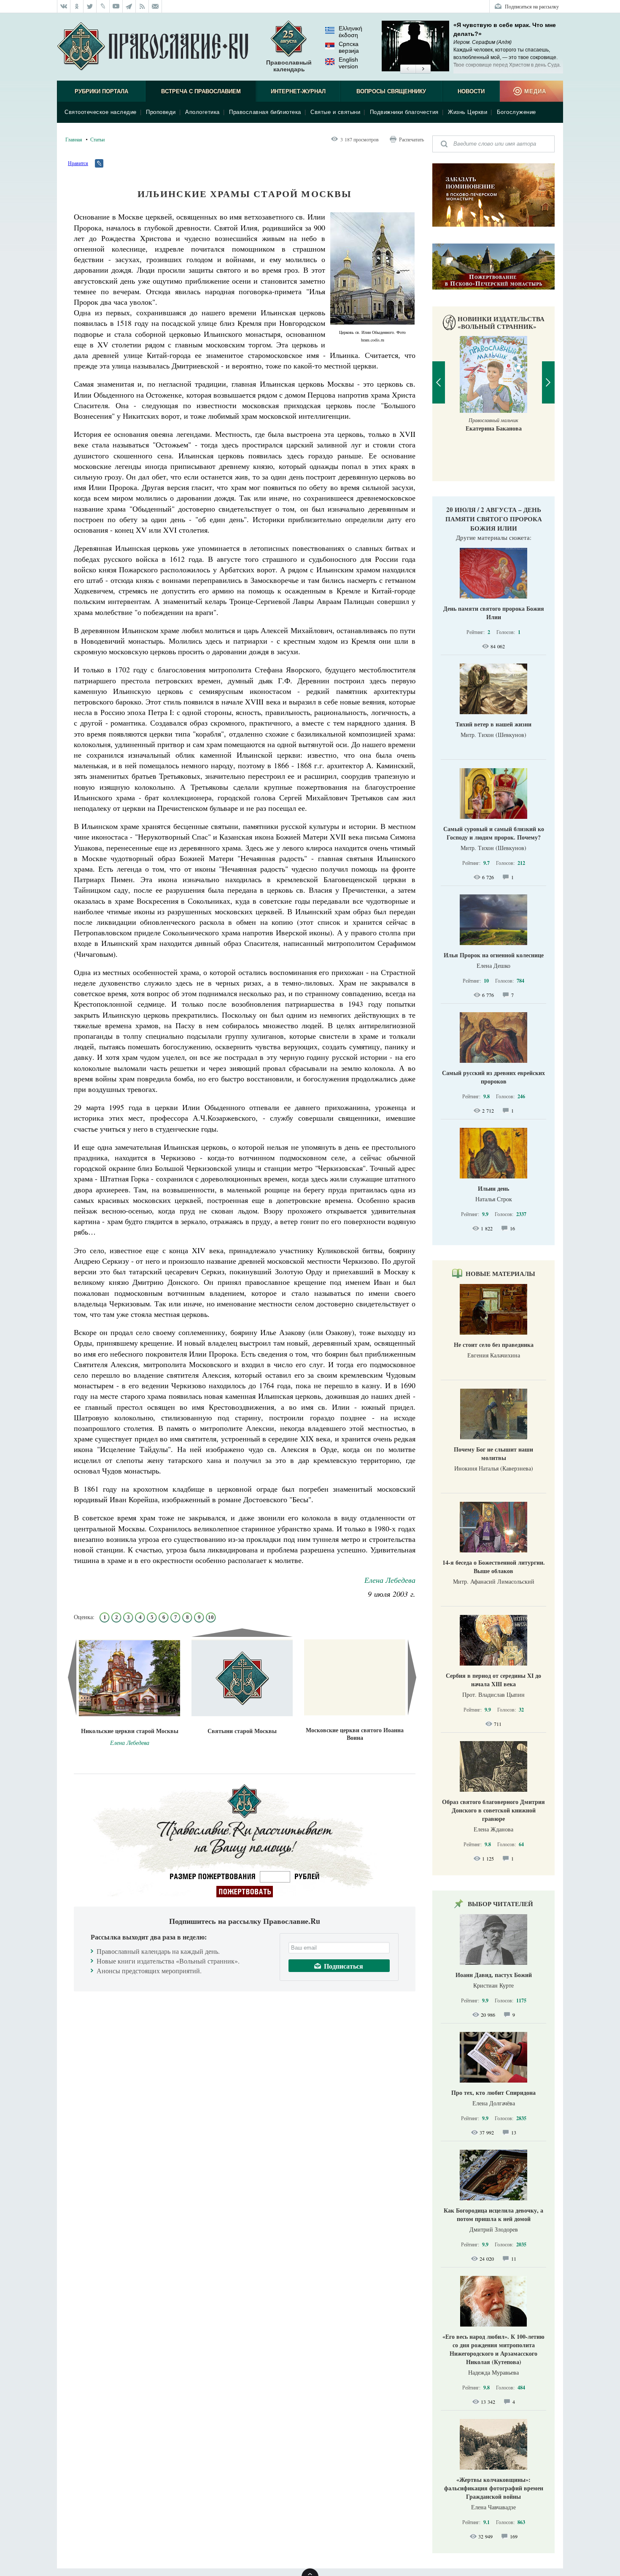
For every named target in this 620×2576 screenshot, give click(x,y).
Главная (74, 139)
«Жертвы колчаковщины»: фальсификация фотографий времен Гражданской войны (494, 2488)
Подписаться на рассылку (532, 6)
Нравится (78, 163)
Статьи (97, 139)
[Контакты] (155, 6)
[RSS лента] (142, 6)
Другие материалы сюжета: (494, 537)
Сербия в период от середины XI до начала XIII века (493, 1680)
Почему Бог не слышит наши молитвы (493, 1453)
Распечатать (411, 139)
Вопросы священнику (391, 91)
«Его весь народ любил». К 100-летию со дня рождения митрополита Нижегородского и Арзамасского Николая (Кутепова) (493, 2349)
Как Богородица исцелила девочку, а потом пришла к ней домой (493, 2214)
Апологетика (202, 112)
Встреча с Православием (201, 91)
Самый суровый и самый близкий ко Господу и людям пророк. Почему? (494, 833)
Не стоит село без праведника (494, 1345)
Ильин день (493, 1188)
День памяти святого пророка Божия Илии (494, 613)
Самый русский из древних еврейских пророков (493, 1077)
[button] (408, 69)
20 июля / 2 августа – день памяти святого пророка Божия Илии (494, 519)
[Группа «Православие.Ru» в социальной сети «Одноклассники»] (77, 6)
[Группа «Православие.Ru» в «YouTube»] (116, 6)
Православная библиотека (265, 112)
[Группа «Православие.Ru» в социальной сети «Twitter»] (90, 6)
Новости (471, 91)
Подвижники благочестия (404, 112)
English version (348, 63)
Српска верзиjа (349, 47)
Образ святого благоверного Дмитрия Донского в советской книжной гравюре (493, 1810)
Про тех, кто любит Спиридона (493, 2092)
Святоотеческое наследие (101, 112)
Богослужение (516, 112)
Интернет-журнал (298, 91)
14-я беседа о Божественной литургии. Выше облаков (494, 1567)
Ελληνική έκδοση (350, 32)
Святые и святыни (335, 112)
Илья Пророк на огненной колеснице (494, 955)
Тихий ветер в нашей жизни (493, 724)
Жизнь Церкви (468, 112)
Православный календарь (289, 66)
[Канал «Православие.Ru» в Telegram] (129, 6)
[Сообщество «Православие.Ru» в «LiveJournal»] (103, 6)
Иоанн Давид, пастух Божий (494, 1975)
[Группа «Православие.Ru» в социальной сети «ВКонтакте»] (64, 6)
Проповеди (161, 112)
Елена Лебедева (390, 1580)
